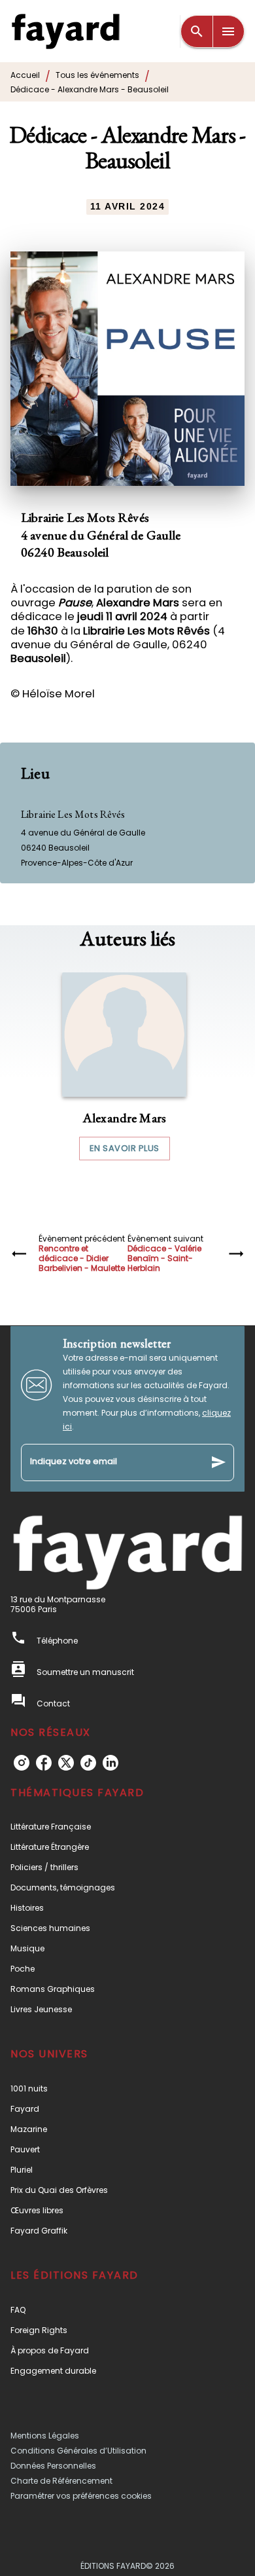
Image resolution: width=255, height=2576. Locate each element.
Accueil (25, 75)
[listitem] (22, 1763)
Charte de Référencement (61, 2481)
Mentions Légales (45, 2436)
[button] (124, 1067)
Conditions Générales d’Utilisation (78, 2451)
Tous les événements (97, 75)
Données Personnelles (53, 2466)
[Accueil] (65, 31)
